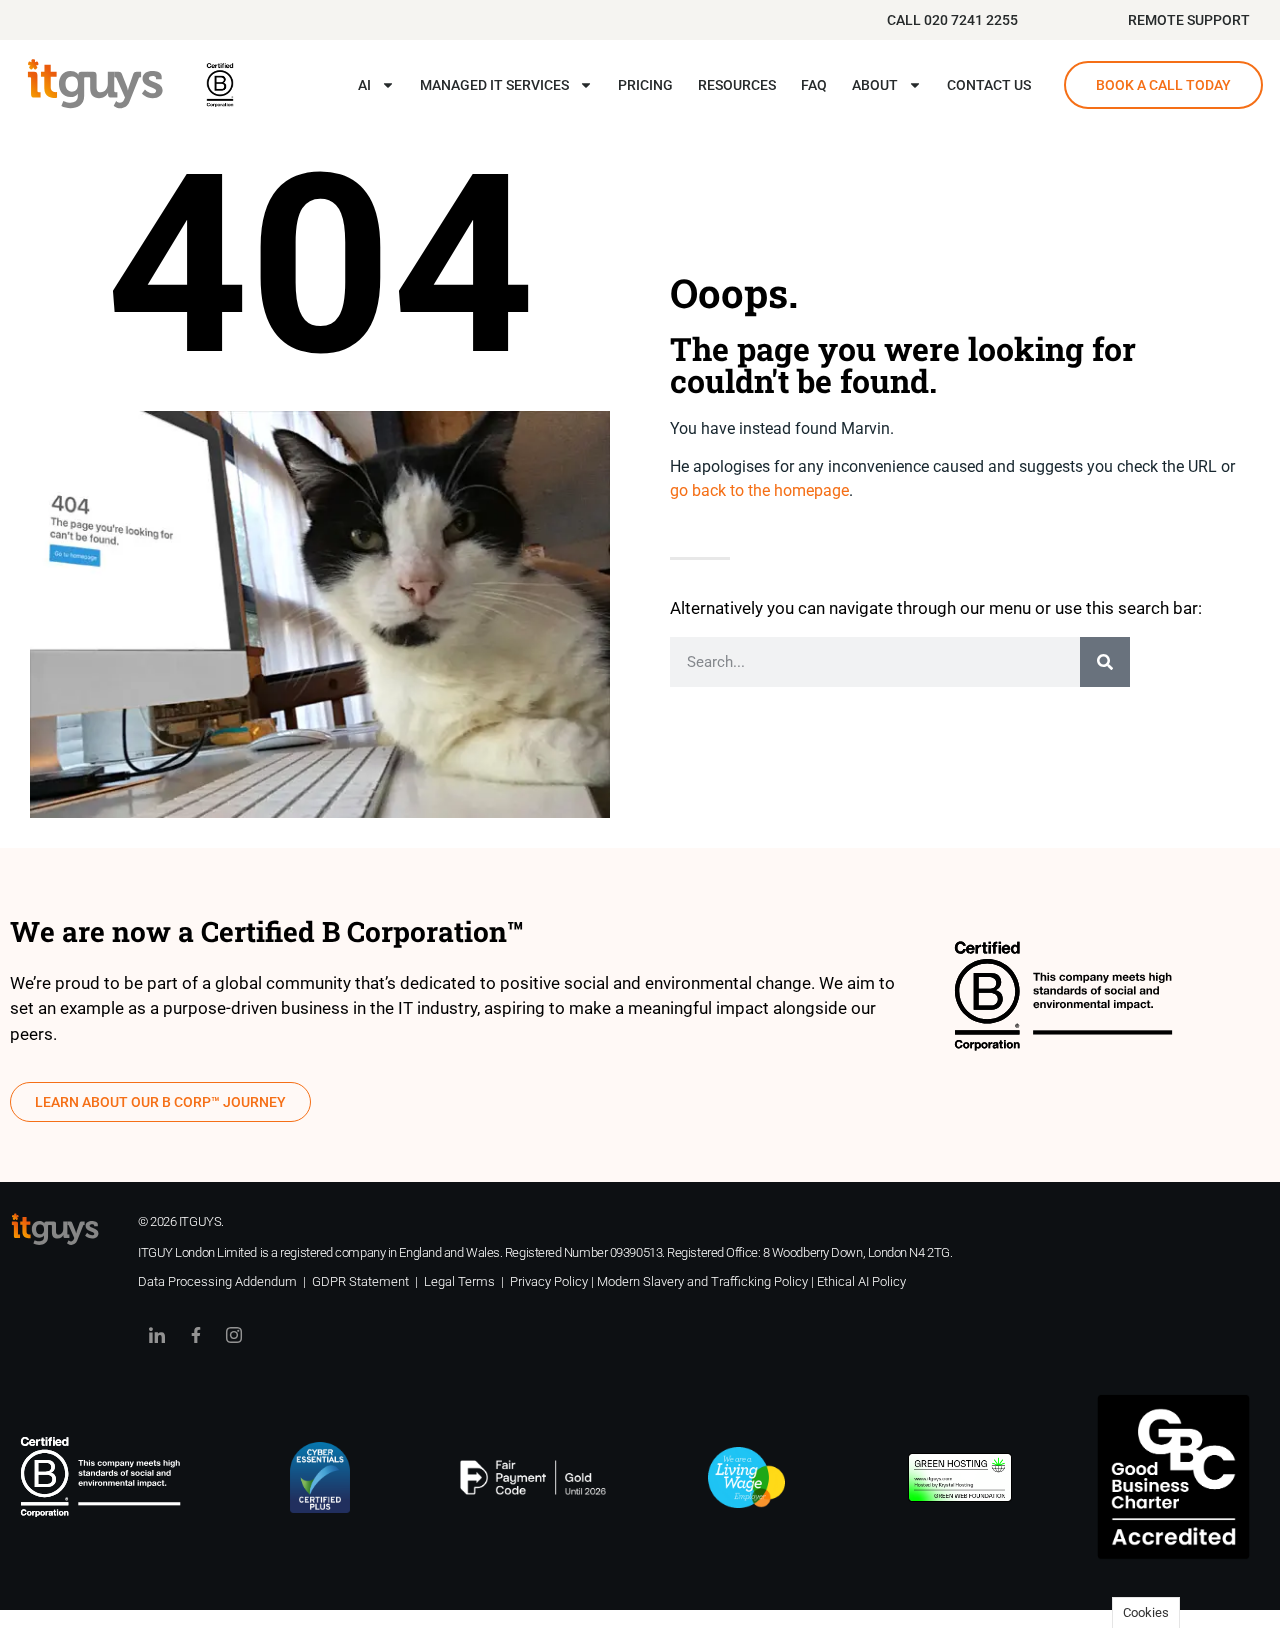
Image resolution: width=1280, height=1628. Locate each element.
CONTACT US (989, 85)
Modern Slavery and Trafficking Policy (702, 1281)
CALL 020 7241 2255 (952, 20)
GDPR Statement (360, 1281)
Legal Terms (459, 1281)
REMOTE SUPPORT (1189, 20)
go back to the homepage (759, 490)
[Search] (1105, 662)
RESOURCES (737, 85)
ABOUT (875, 85)
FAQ (814, 85)
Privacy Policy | (553, 1281)
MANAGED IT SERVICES (494, 85)
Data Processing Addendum (217, 1281)
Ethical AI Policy (861, 1281)
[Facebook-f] (195, 1335)
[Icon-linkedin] (157, 1335)
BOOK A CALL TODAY (1163, 85)
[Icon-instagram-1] (234, 1335)
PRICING (645, 85)
